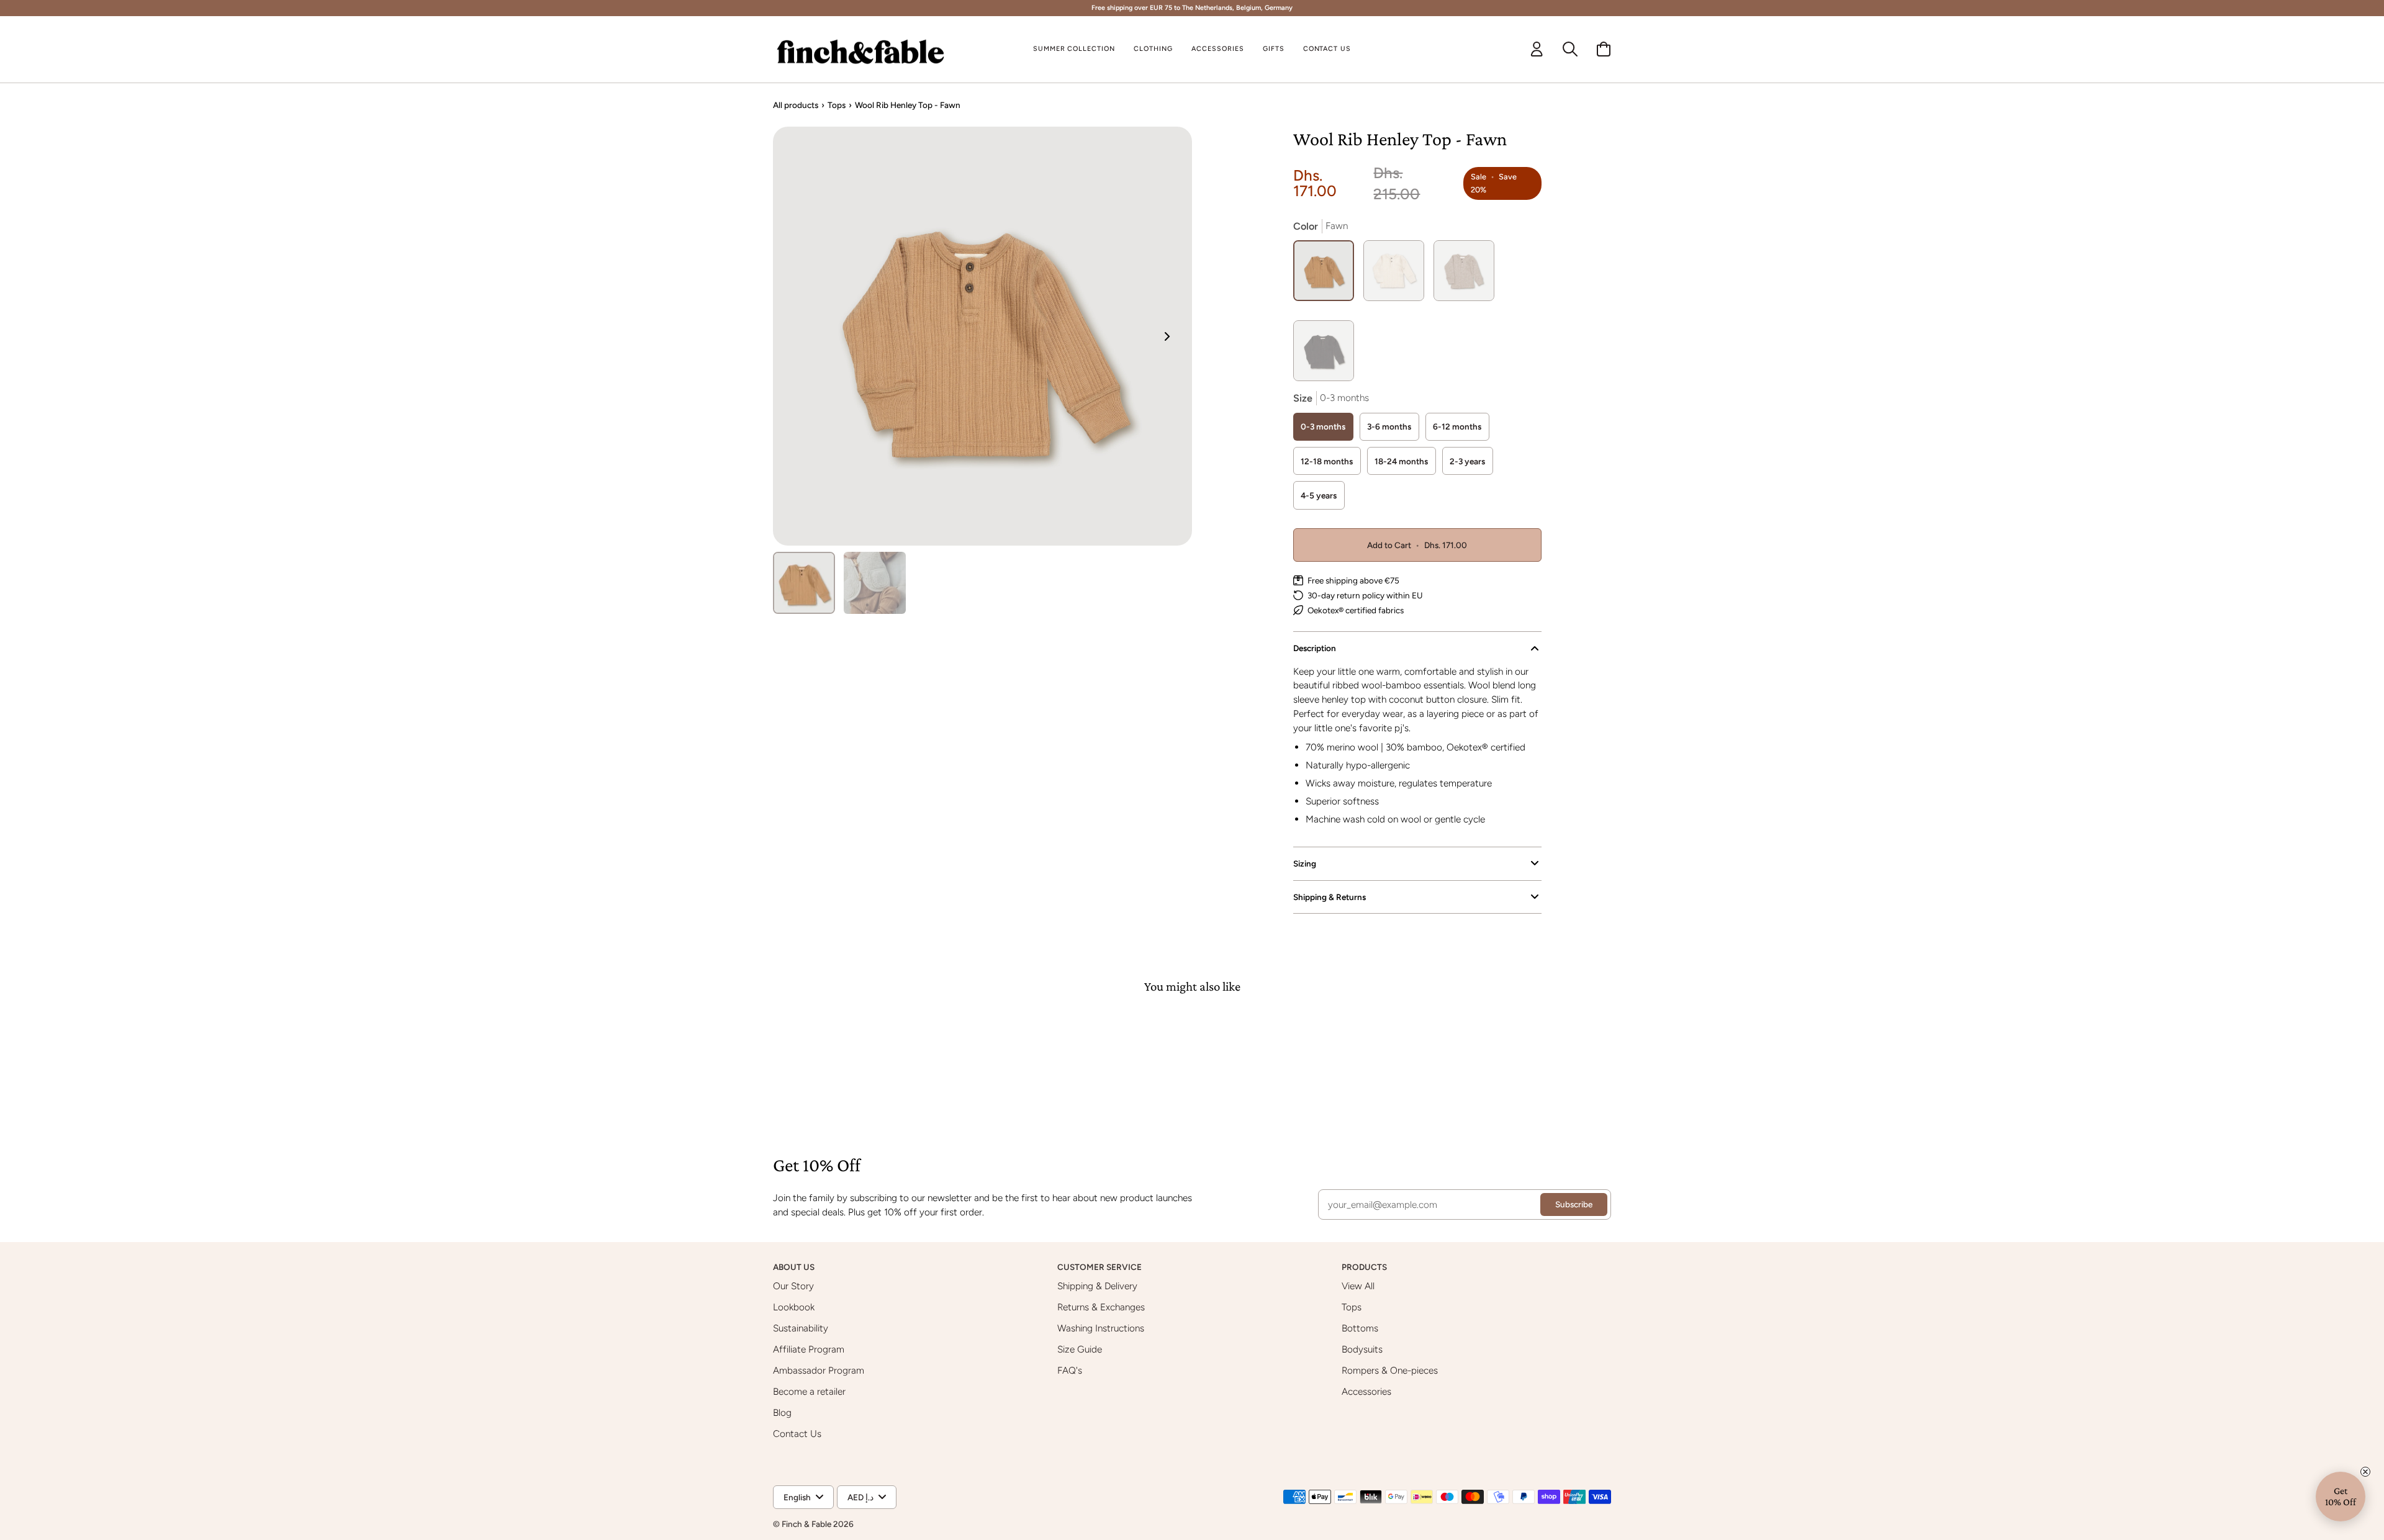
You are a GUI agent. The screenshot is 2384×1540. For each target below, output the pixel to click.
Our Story (793, 1286)
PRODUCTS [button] (1365, 1267)
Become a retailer (809, 1391)
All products (796, 105)
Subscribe (1574, 1204)
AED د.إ (860, 1497)
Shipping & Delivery (1097, 1286)
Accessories (1366, 1391)
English (797, 1497)
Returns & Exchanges (1101, 1307)
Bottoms (1360, 1328)
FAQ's (1070, 1370)
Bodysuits (1362, 1349)
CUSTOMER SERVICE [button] (1100, 1267)
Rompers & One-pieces (1390, 1370)
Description (1315, 648)
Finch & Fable (806, 1524)
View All (1358, 1286)
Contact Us (797, 1434)
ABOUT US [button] (795, 1267)
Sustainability (801, 1328)
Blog (782, 1412)
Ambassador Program (819, 1370)
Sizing (1305, 863)
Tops (837, 105)
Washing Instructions (1101, 1328)
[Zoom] (982, 336)
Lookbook (794, 1307)
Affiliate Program (809, 1349)
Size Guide (1080, 1349)
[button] (1153, 50)
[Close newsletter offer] (2365, 1472)
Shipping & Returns (1330, 897)
